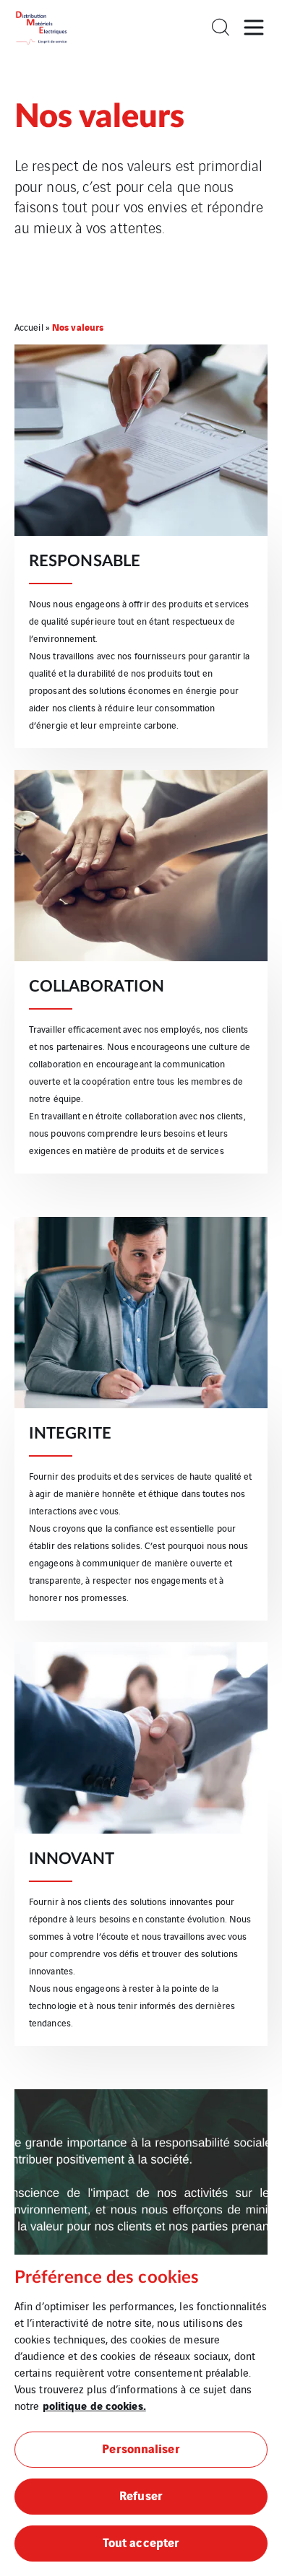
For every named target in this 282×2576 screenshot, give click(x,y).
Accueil (29, 327)
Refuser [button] (141, 2495)
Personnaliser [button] (141, 2448)
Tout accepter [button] (141, 2542)
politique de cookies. (94, 2405)
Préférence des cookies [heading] (107, 2278)
